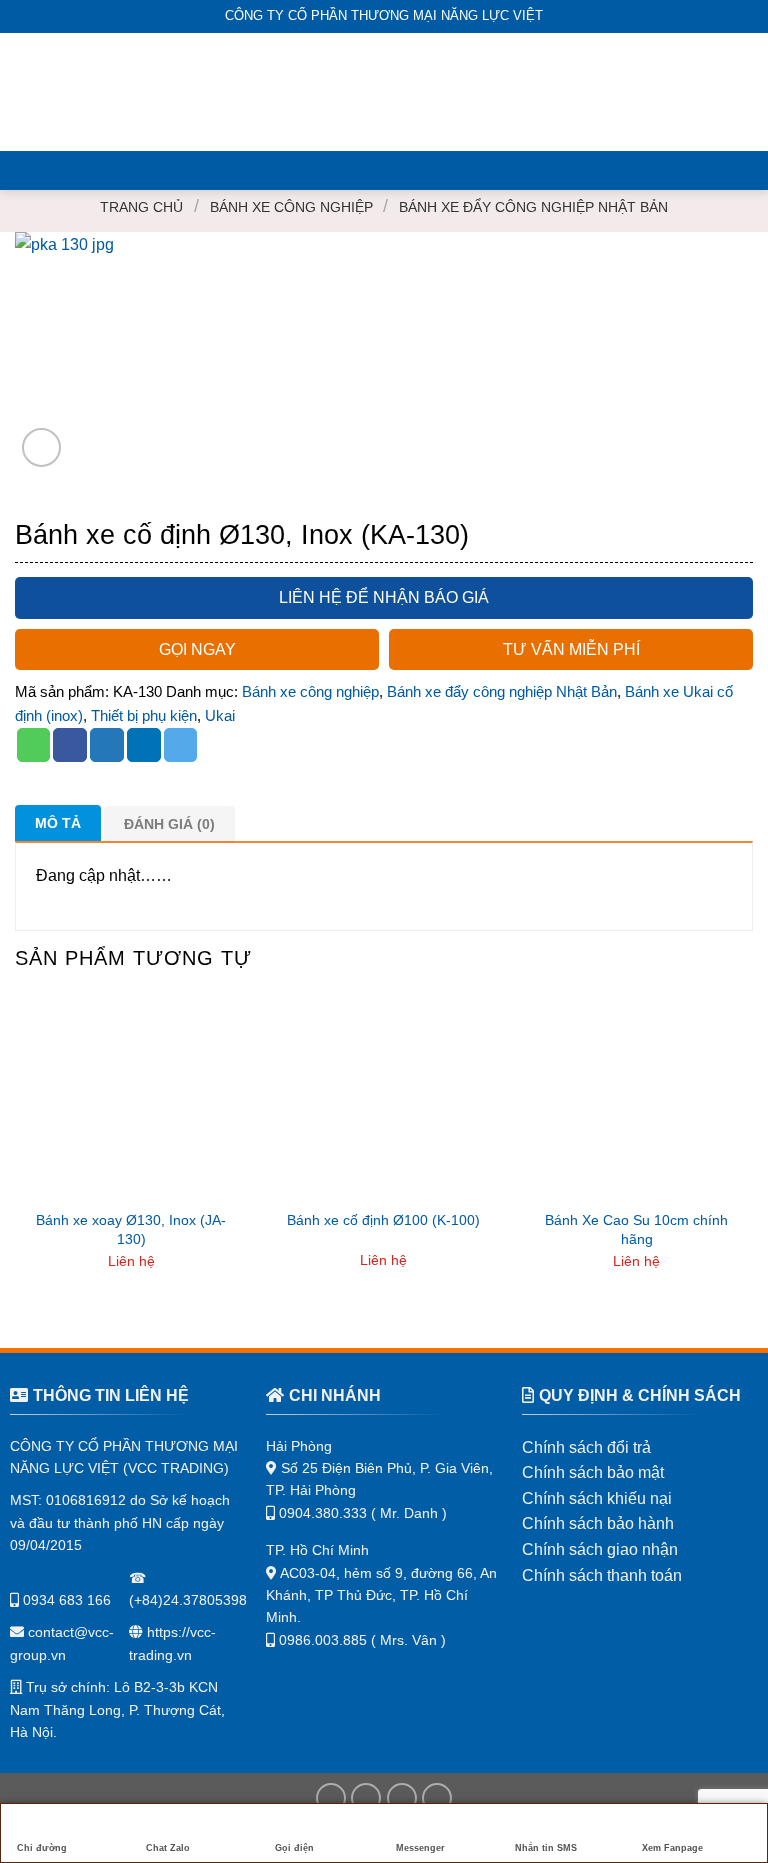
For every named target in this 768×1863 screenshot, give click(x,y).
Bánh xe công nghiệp (291, 207)
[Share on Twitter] (107, 745)
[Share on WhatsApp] (34, 745)
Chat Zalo (168, 1848)
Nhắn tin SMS (546, 1848)
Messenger (420, 1848)
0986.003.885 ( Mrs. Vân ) (362, 1640)
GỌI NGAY (197, 649)
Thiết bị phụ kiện (144, 715)
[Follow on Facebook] (331, 1798)
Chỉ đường (42, 1848)
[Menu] (27, 91)
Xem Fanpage (672, 1848)
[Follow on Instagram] (366, 1798)
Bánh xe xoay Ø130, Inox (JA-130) (131, 1229)
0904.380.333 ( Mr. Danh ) (363, 1513)
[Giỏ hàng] (743, 92)
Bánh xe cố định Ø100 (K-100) (383, 1220)
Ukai (220, 715)
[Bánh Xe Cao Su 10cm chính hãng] (636, 1100)
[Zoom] (41, 447)
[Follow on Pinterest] (437, 1798)
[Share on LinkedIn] (144, 745)
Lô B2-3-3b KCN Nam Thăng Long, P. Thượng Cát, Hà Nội (117, 1709)
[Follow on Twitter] (402, 1798)
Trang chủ (141, 207)
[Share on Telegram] (181, 745)
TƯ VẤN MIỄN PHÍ (571, 649)
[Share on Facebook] (70, 745)
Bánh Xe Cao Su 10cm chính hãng (636, 1229)
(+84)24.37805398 (188, 1600)
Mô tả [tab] (58, 823)
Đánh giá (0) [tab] (169, 824)
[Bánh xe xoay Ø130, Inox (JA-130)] (131, 1100)
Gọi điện (294, 1848)
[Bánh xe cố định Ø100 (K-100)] (383, 1100)
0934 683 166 (65, 1600)
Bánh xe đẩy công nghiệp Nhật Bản (533, 207)
